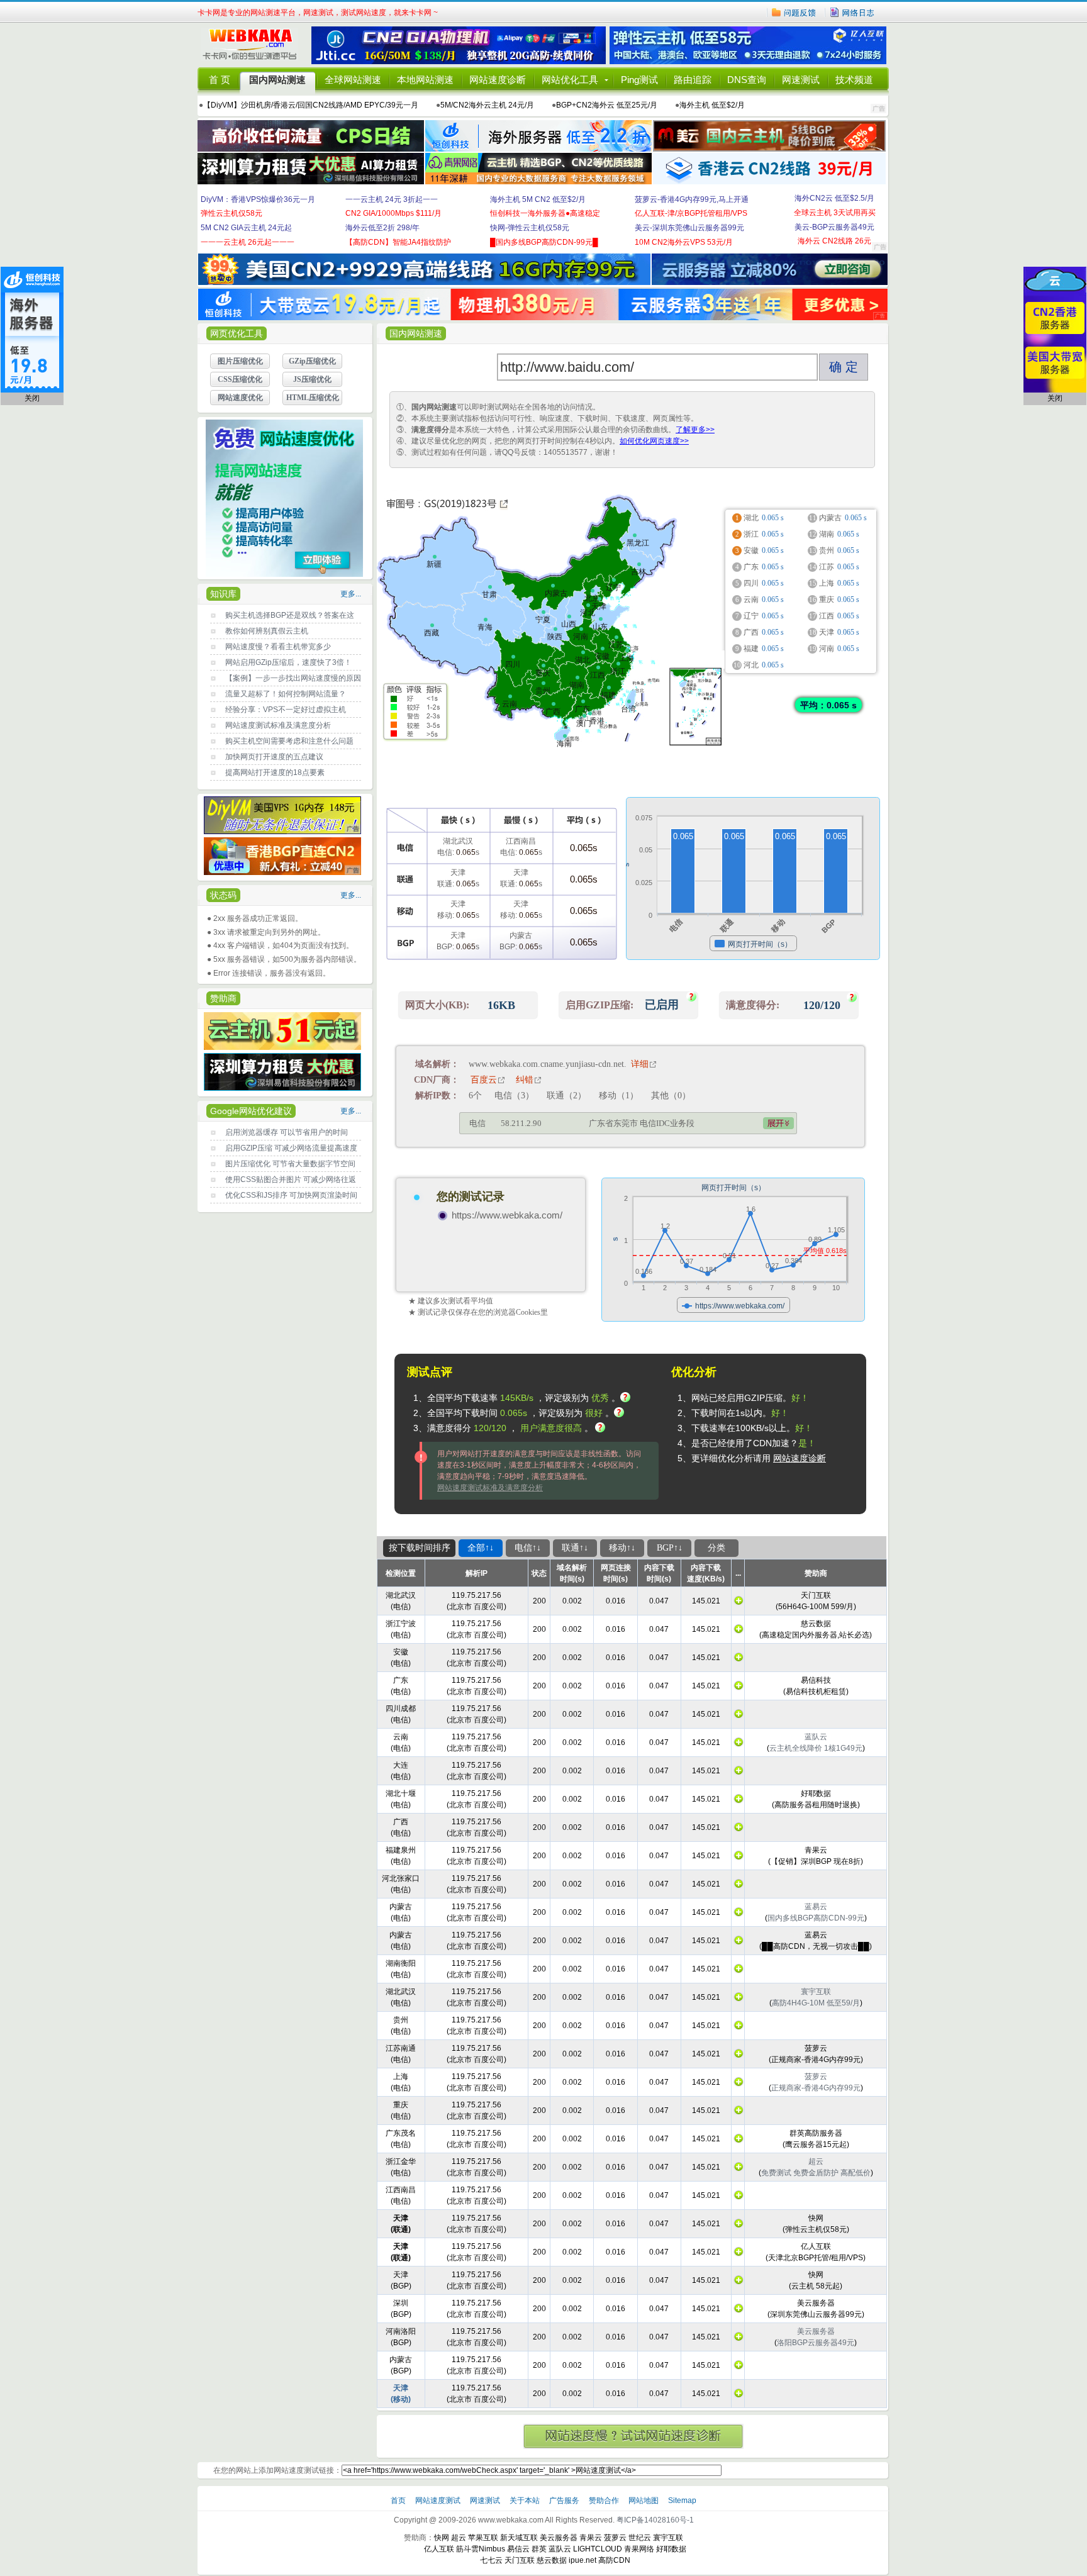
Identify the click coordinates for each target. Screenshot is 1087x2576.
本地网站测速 (425, 80)
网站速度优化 (240, 398)
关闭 (32, 398)
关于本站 (526, 2501)
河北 (588, 613)
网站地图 (644, 2501)
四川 (513, 664)
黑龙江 (638, 543)
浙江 (618, 671)
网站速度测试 (439, 2501)
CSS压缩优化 (240, 379)
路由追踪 (693, 80)
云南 (510, 704)
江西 (598, 675)
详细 (640, 1064)
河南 (581, 637)
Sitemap (682, 2501)
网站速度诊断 (498, 80)
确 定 (844, 367)
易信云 (518, 2549)
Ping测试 (639, 80)
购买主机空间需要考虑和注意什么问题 (289, 741)
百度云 (484, 1080)
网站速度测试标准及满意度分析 (278, 725)
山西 (569, 624)
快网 (442, 2538)
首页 (399, 2501)
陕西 (555, 637)
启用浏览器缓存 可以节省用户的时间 (287, 1132)
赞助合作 (604, 2501)
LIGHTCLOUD (598, 2549)
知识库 (223, 594)
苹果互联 (483, 2538)
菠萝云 (615, 2538)
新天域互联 (519, 2538)
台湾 (628, 709)
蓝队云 (560, 2549)
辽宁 (613, 588)
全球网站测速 (353, 80)
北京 (592, 598)
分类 (716, 1548)
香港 (593, 721)
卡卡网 (254, 45)
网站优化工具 (570, 80)
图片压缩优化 (240, 361)
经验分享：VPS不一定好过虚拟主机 (286, 710)
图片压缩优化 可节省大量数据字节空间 (290, 1164)
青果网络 (639, 2549)
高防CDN (614, 2560)
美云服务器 (559, 2538)
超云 (459, 2538)
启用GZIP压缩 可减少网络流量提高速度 (291, 1148)
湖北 (583, 660)
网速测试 (801, 80)
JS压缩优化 (312, 379)
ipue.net (583, 2560)
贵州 (543, 691)
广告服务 (565, 2501)
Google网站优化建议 (251, 1111)
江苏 (616, 645)
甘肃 (489, 594)
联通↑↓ (575, 1548)
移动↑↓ (622, 1548)
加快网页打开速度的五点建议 (274, 757)
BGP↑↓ (670, 1548)
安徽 (602, 656)
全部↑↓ (481, 1548)
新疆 (434, 564)
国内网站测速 (277, 80)
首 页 (220, 80)
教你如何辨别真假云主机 (267, 631)
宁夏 (543, 620)
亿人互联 (439, 2549)
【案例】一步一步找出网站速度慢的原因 (293, 678)
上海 (627, 658)
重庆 (543, 673)
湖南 (577, 685)
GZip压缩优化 (312, 361)
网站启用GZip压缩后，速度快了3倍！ (288, 662)
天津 (599, 606)
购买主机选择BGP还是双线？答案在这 (290, 615)
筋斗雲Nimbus (481, 2549)
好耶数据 (671, 2549)
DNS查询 (747, 80)
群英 (539, 2549)
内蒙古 (556, 593)
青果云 (591, 2538)
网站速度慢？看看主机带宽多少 (278, 647)
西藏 (432, 633)
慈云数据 (552, 2560)
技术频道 (854, 80)
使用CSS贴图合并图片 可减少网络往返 (291, 1179)
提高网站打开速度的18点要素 (275, 772)
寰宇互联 (668, 2538)
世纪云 (640, 2538)
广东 (583, 709)
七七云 (491, 2560)
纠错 (525, 1080)
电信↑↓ (528, 1548)
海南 (564, 744)
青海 (485, 627)
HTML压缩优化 (313, 398)
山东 (600, 627)
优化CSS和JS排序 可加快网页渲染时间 (291, 1195)
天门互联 (520, 2560)
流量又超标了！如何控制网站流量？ (286, 694)
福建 (608, 695)
